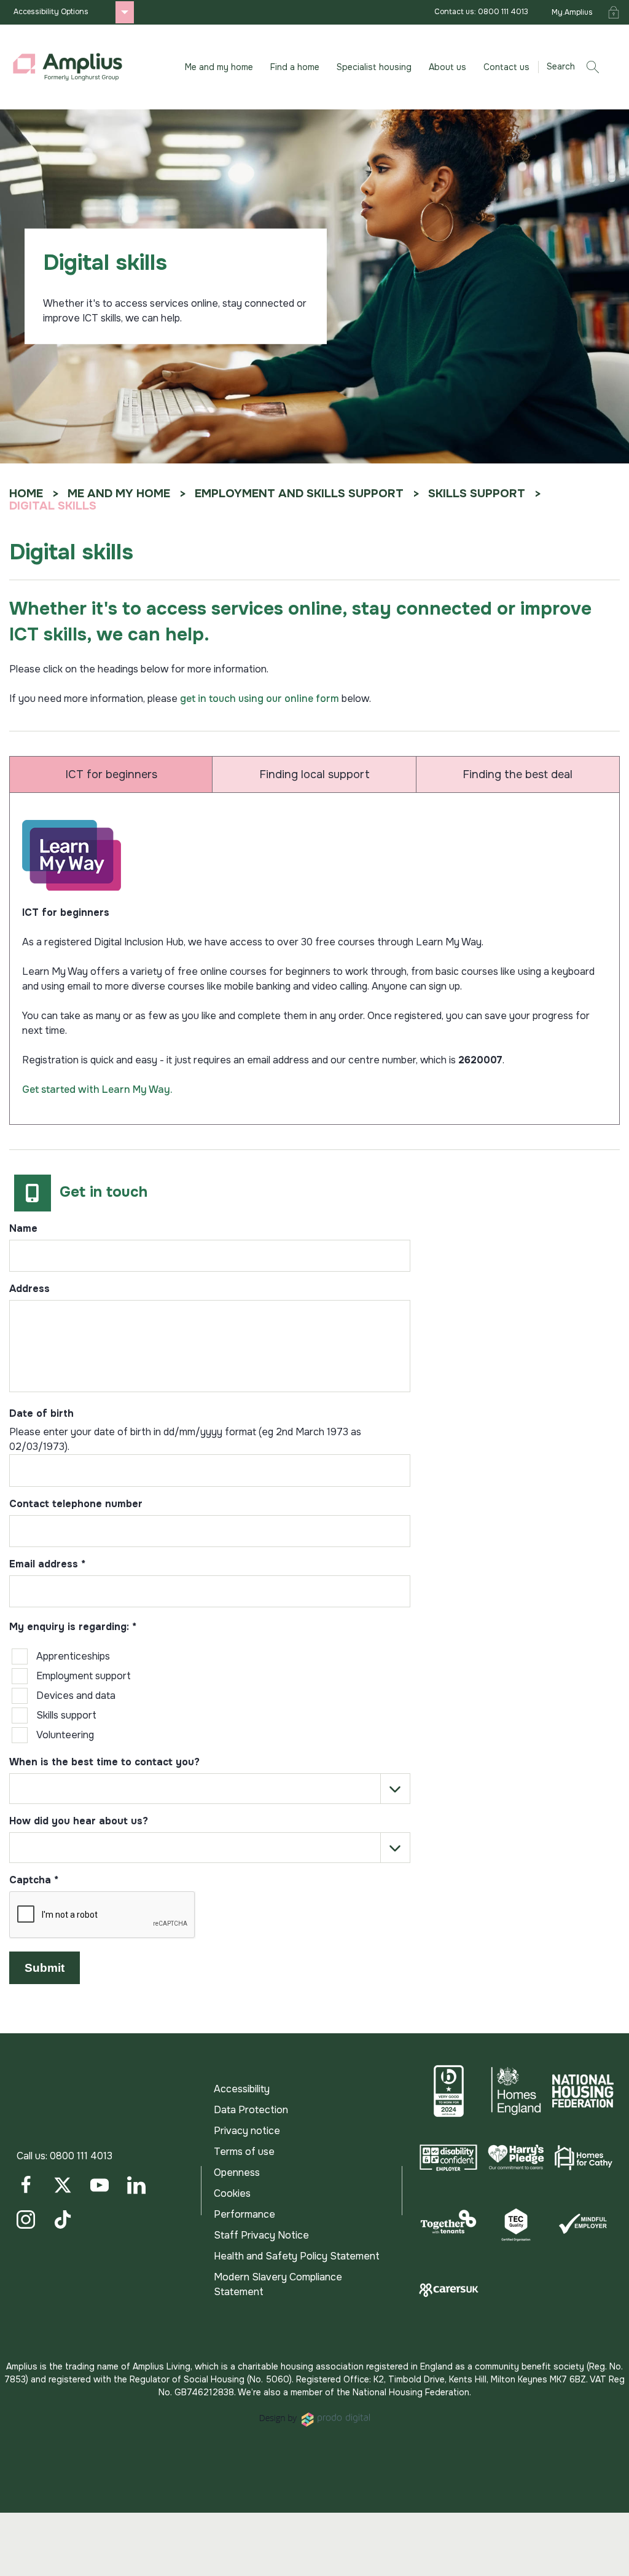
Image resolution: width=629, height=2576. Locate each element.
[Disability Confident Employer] (448, 2157)
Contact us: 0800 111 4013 (481, 12)
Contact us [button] (506, 67)
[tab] (111, 774)
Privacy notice (247, 2131)
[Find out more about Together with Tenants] (448, 2224)
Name (23, 1229)
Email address (47, 1565)
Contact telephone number (76, 1505)
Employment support (84, 1676)
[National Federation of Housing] (583, 2091)
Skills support (477, 494)
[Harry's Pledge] (516, 2157)
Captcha (34, 1881)
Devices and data (76, 1696)
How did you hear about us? (79, 1822)
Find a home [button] (295, 67)
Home (26, 494)
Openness (237, 2172)
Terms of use (244, 2152)
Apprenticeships (73, 1656)
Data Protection (251, 2110)
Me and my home (119, 494)
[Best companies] (448, 2091)
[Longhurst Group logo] (68, 67)
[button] (577, 67)
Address (29, 1290)
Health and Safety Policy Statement (297, 2256)
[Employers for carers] (448, 2290)
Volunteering (65, 1735)
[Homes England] (516, 2091)
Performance (244, 2214)
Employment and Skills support (299, 494)
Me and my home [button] (219, 67)
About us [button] (447, 67)
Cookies (232, 2193)
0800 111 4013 (81, 2156)
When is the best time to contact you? (104, 1763)
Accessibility (242, 2089)
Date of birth (41, 1414)
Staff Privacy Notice (261, 2235)
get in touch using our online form (260, 699)
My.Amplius (572, 12)
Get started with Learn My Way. (97, 1089)
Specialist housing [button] (374, 67)
